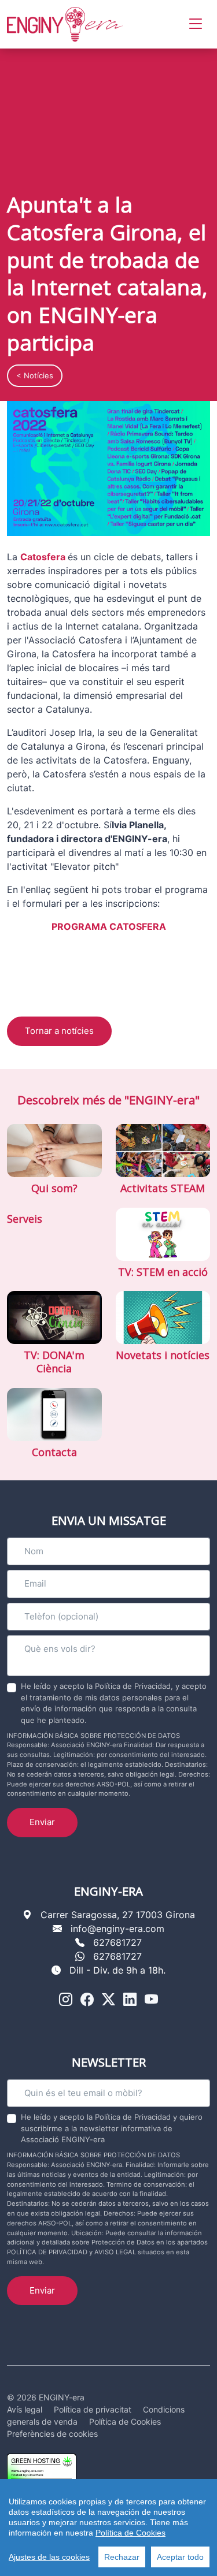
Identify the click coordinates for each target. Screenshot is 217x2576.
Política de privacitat (93, 2409)
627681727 (117, 1942)
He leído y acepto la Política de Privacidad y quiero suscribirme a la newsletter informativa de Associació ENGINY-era (112, 2128)
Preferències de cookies (52, 2434)
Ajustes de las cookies (49, 2557)
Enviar (42, 1822)
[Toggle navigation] (196, 24)
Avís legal (25, 2409)
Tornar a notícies (59, 1031)
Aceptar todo (180, 2557)
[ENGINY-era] (65, 24)
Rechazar (122, 2557)
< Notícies (35, 375)
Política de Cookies (130, 2533)
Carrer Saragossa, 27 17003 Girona (118, 1915)
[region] (108, 2527)
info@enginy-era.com (117, 1929)
